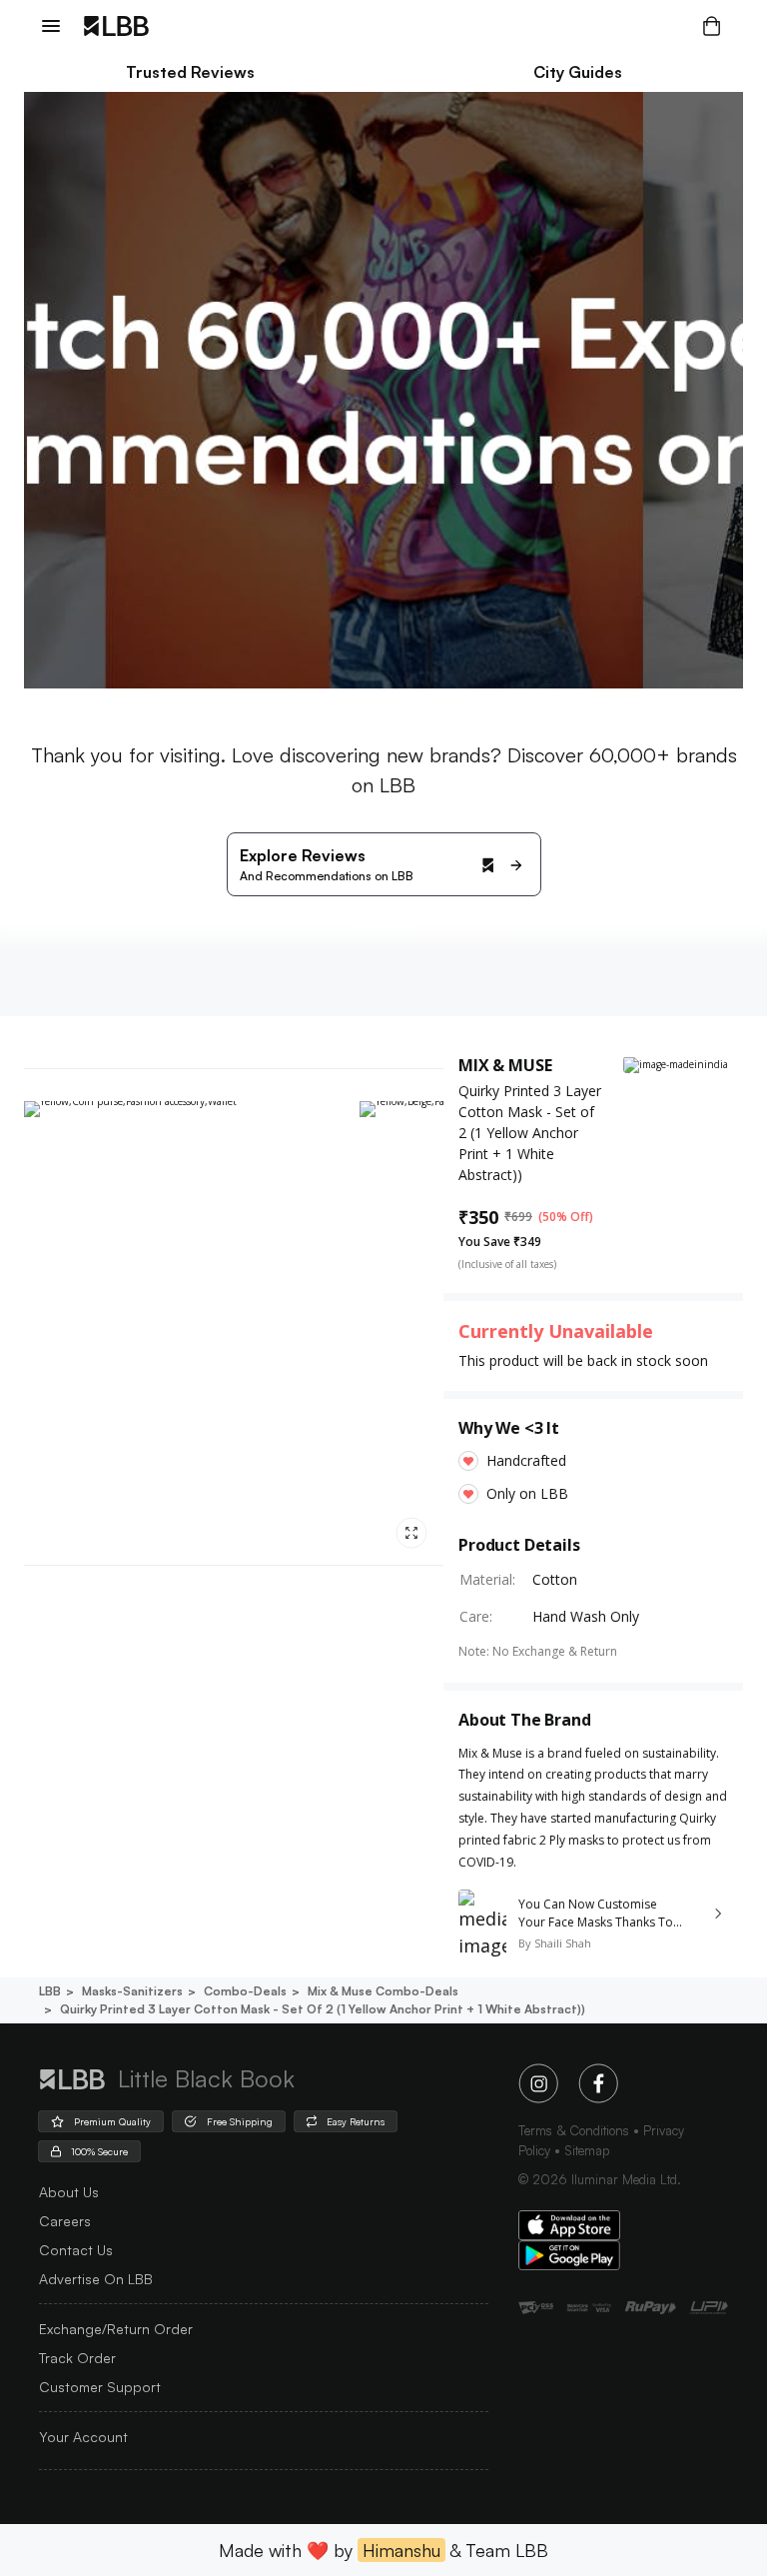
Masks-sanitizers (132, 1991)
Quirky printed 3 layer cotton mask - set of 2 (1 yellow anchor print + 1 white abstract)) (323, 2009)
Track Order (77, 2358)
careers (65, 2221)
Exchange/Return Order (116, 2329)
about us (69, 2192)
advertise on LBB (96, 2279)
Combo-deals (245, 1991)
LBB (50, 1991)
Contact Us (76, 2250)
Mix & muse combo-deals (383, 1991)
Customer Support (100, 2387)
